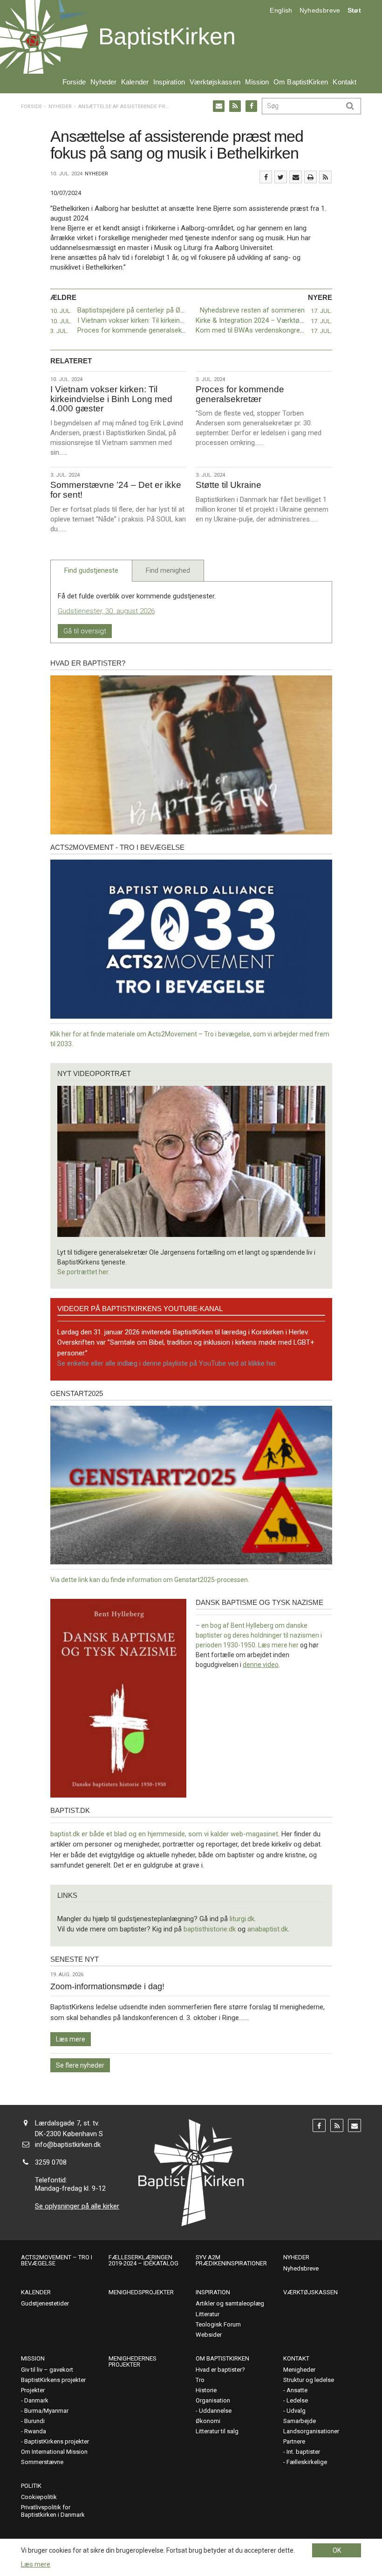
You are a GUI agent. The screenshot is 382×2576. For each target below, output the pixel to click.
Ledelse (297, 2400)
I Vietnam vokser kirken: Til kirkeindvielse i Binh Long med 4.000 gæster (185, 320)
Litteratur (208, 2314)
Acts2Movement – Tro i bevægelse (57, 2260)
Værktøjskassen (215, 82)
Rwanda (35, 2431)
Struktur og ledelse (309, 2380)
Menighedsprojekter (141, 2292)
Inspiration (169, 82)
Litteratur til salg (217, 2431)
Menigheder (299, 2370)
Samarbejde (300, 2421)
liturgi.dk (242, 1919)
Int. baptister (303, 2452)
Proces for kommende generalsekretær (138, 330)
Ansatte (297, 2390)
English (281, 10)
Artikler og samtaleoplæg (230, 2303)
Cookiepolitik (39, 2497)
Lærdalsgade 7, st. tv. (67, 2123)
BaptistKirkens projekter (53, 2380)
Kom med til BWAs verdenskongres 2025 (258, 330)
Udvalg (296, 2411)
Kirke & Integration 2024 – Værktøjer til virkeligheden (275, 320)
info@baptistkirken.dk (68, 2145)
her (294, 1645)
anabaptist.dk (268, 1929)
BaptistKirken (167, 36)
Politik (31, 2486)
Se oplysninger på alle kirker (77, 2206)
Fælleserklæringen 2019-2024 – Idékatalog (143, 2260)
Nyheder (104, 82)
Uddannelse (215, 2411)
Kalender (135, 82)
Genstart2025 (77, 1393)
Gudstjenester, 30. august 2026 (106, 611)
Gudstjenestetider (45, 2303)
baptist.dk (70, 1810)
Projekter (33, 2390)
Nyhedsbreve (320, 10)
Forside (74, 82)
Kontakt (344, 82)
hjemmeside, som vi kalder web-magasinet (213, 1834)
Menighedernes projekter (133, 2361)
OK (337, 2550)
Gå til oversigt (85, 631)
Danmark (36, 2400)
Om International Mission (54, 2452)
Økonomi (208, 2421)
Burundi (34, 2421)
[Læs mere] (325, 177)
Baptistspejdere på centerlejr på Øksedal (139, 310)
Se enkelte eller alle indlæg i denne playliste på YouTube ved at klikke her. (167, 1363)
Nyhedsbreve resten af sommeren (252, 310)
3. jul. (59, 331)
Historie (206, 2390)
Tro (200, 2380)
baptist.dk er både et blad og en (99, 1834)
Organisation (213, 2400)
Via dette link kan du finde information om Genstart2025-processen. (150, 1580)
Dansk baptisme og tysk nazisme (259, 1602)
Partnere (294, 2441)
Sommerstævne (42, 2462)
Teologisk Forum (218, 2324)
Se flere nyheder (80, 2065)
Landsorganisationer (311, 2431)
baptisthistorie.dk (210, 1929)
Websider (209, 2335)
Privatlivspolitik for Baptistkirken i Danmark (53, 2511)
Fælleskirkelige (307, 2462)
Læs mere (71, 2039)
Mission (257, 82)
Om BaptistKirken (301, 82)
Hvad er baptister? (88, 663)
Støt (354, 10)
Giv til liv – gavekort (47, 2370)
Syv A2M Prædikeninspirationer (231, 2260)
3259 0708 (51, 2162)
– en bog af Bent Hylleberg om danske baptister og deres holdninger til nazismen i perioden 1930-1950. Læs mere (259, 1635)
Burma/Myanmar (46, 2411)
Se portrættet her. (83, 1272)
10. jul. (61, 311)
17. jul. (321, 311)
